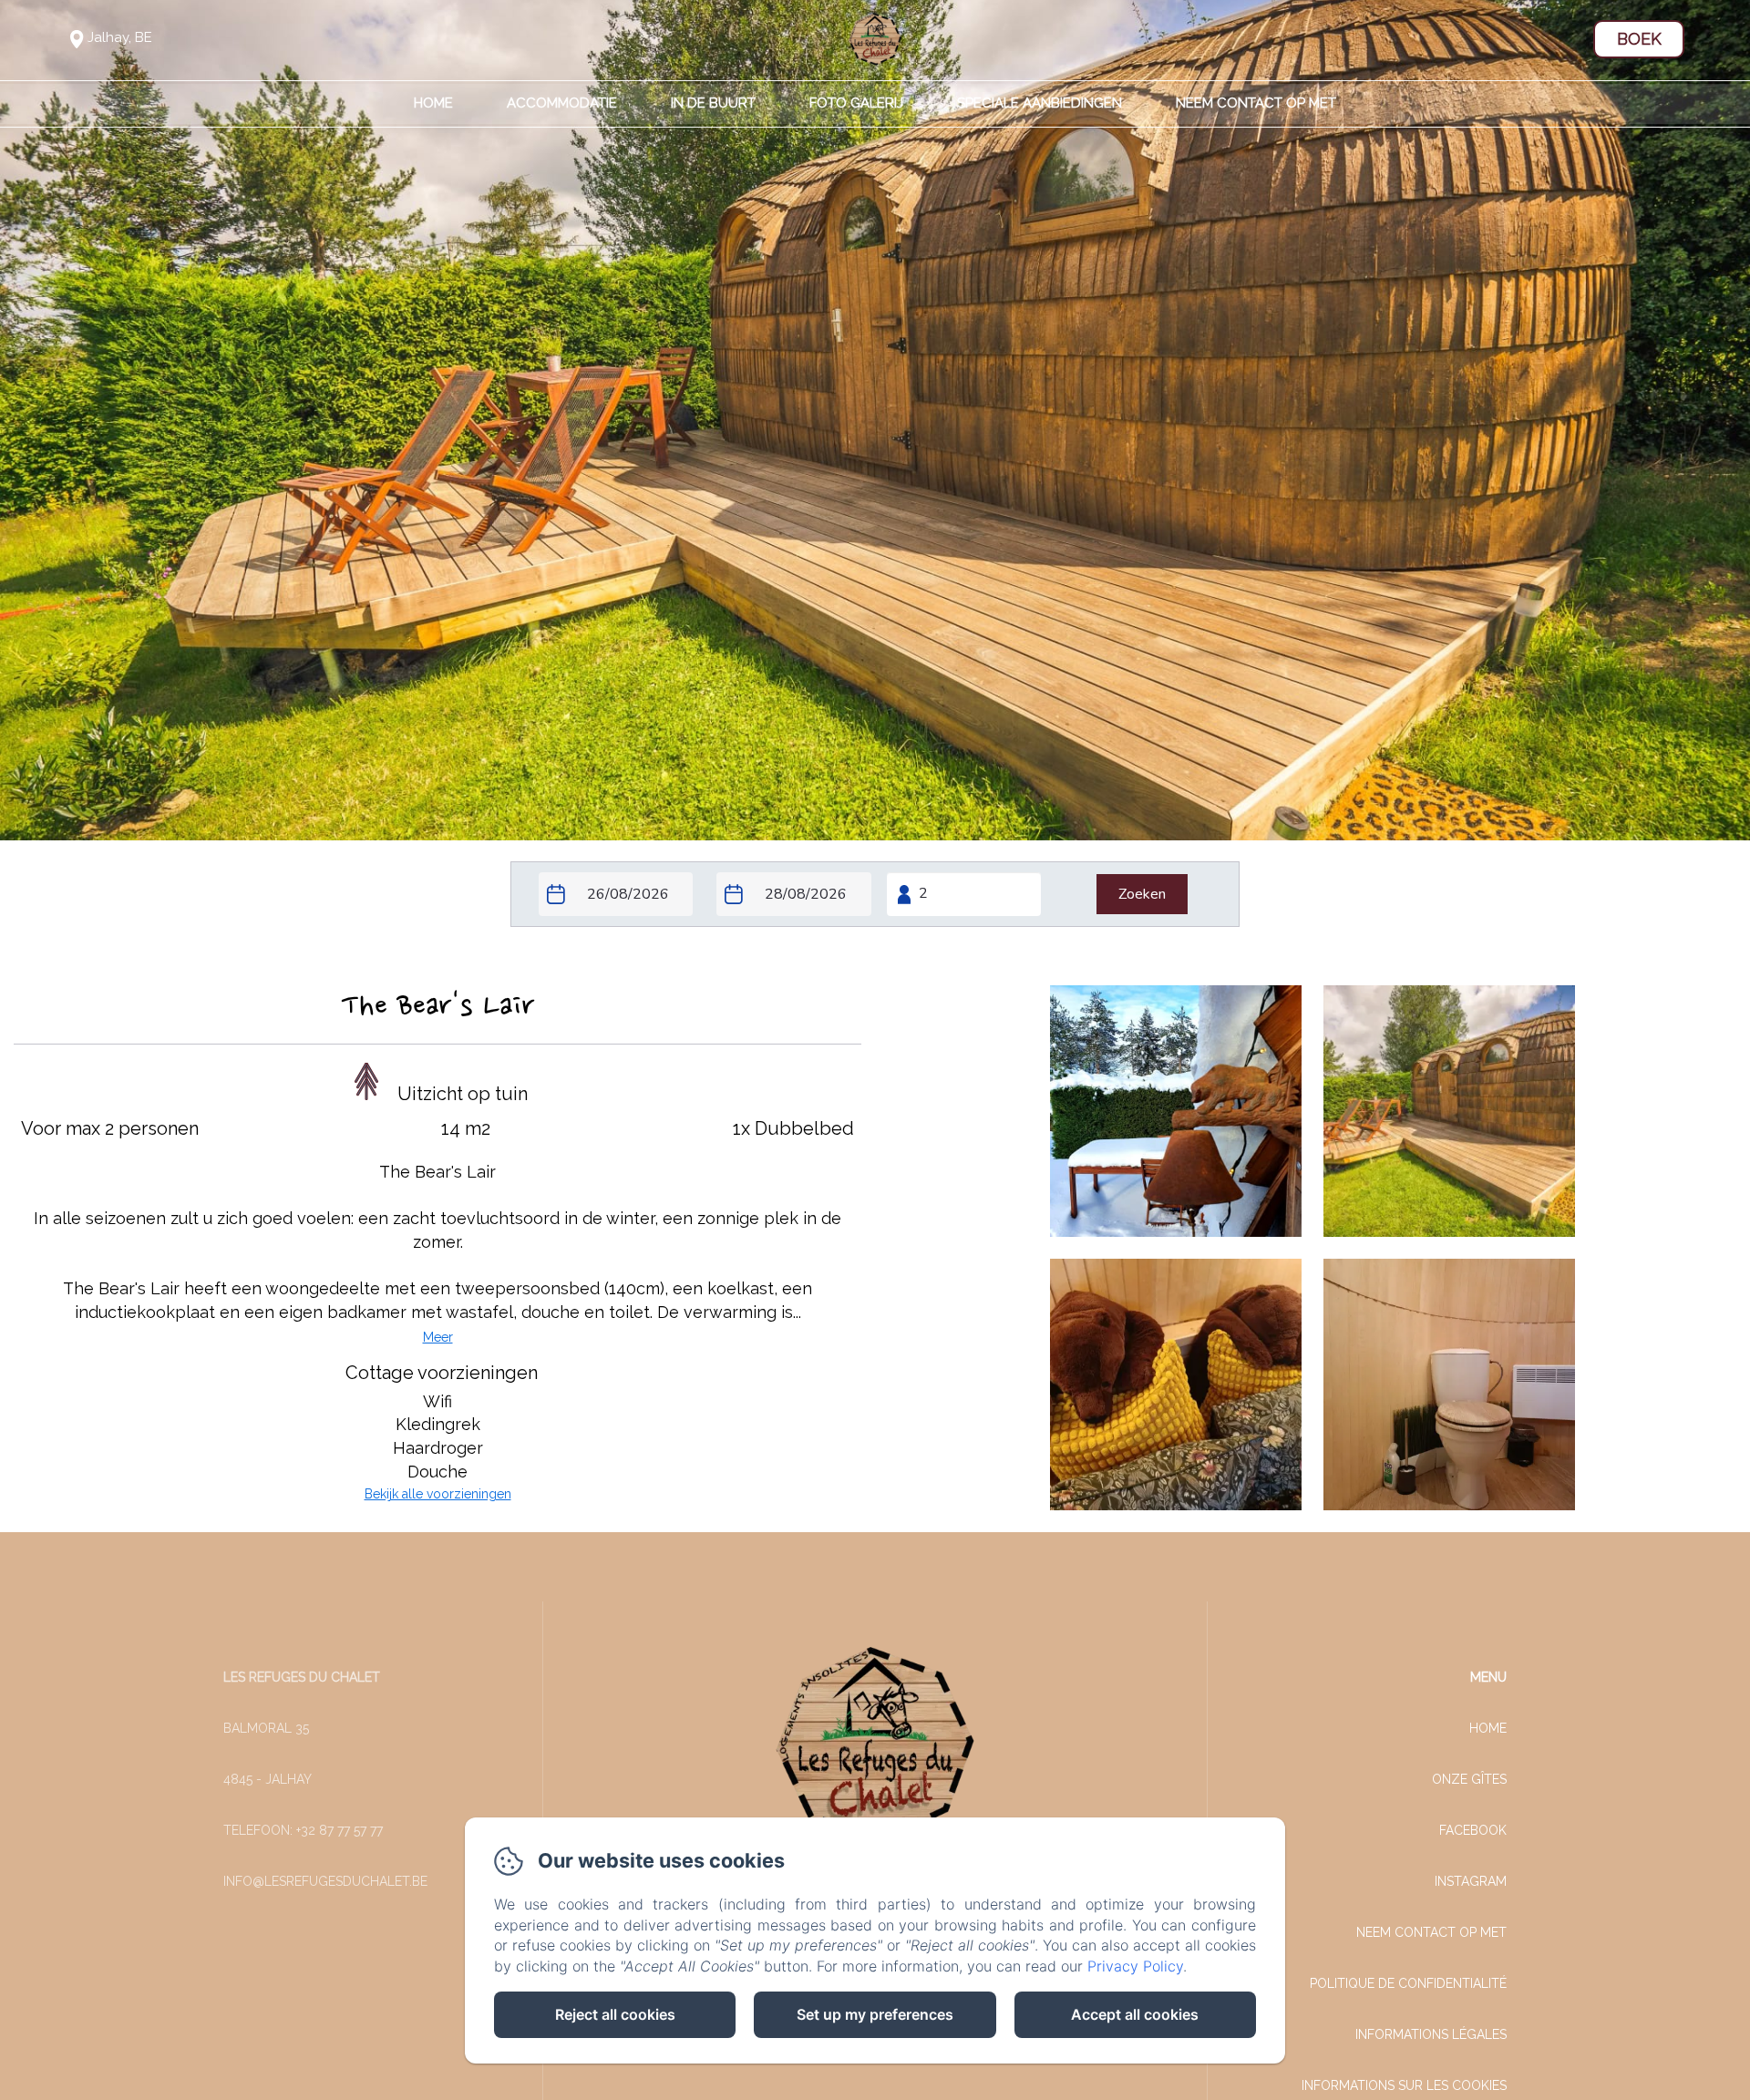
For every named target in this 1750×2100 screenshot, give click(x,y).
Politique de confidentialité (1408, 1983)
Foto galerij (856, 103)
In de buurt (713, 103)
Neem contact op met (1256, 103)
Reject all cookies (615, 2014)
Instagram (1471, 1881)
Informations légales (1431, 2034)
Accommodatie (562, 103)
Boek (1639, 39)
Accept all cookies (1135, 2014)
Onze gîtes (1469, 1779)
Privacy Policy (1135, 1966)
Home (433, 103)
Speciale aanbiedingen (1040, 103)
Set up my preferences (875, 2014)
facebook (1473, 1830)
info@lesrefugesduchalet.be (325, 1881)
